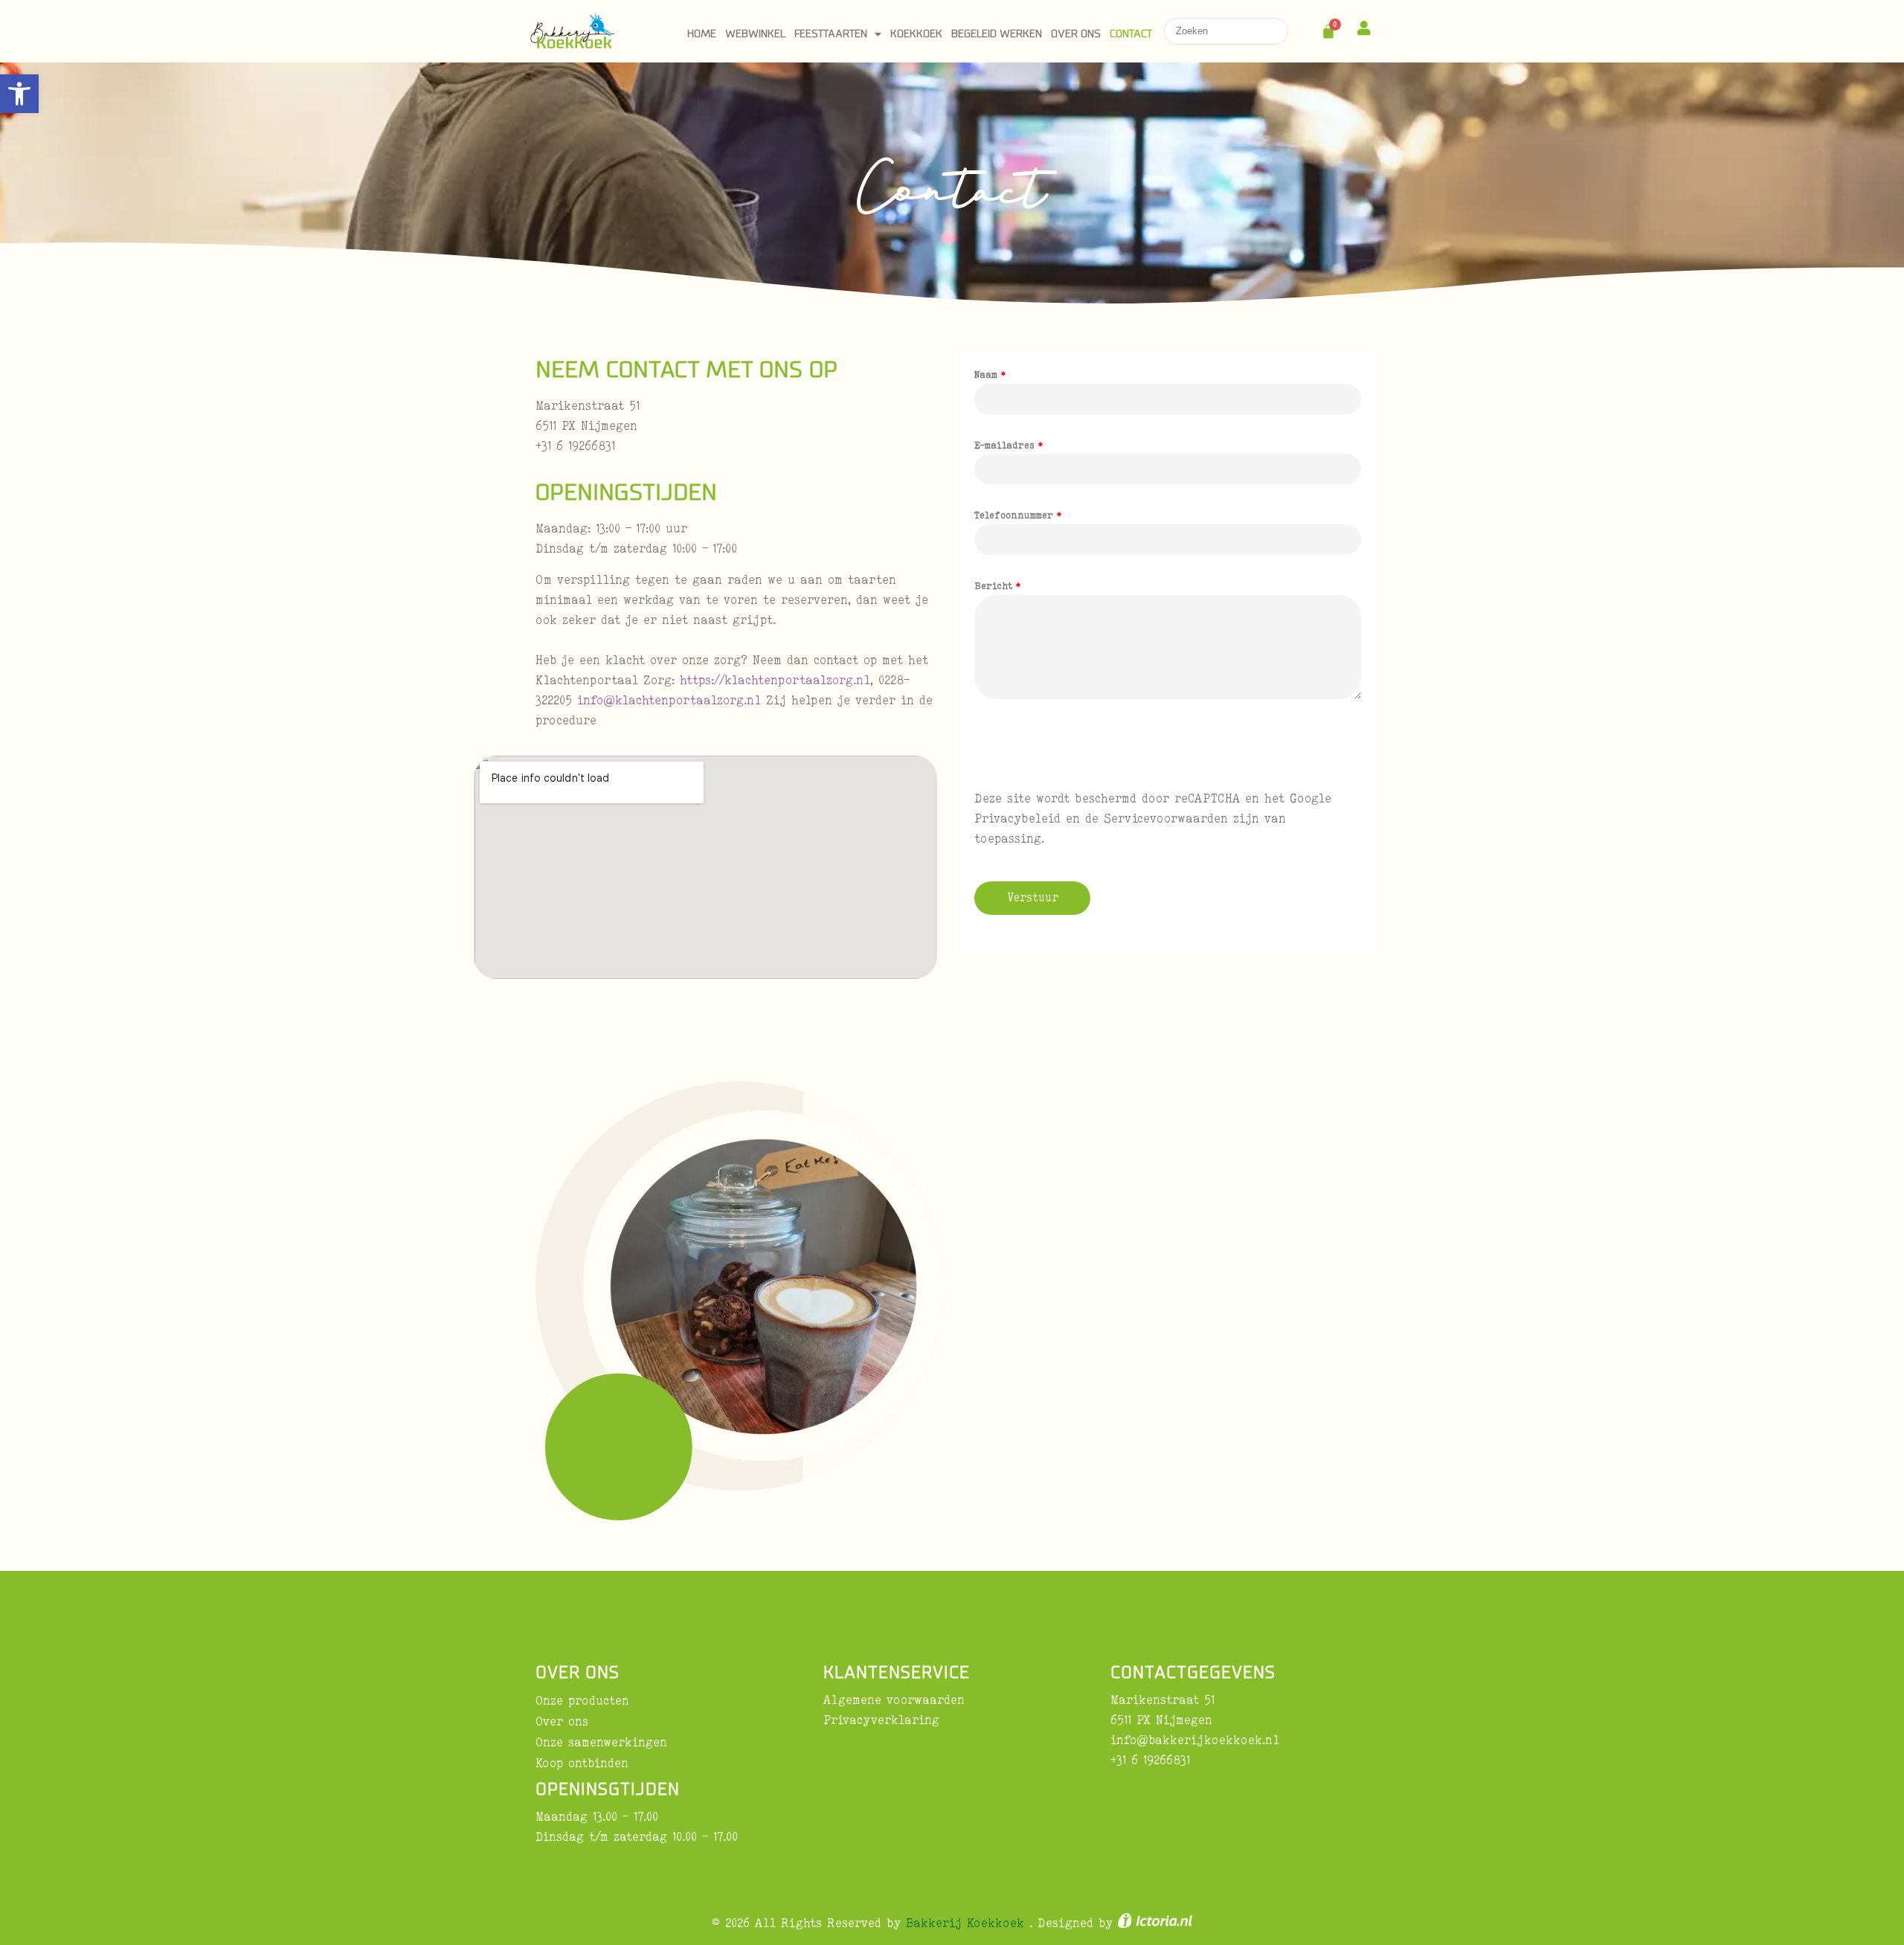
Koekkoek (916, 34)
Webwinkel (755, 34)
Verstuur (1033, 897)
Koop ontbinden (582, 1763)
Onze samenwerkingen (601, 1742)
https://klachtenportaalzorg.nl (775, 680)
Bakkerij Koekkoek (968, 1923)
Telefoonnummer (1018, 515)
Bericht (997, 585)
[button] (19, 94)
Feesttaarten (831, 34)
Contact (1131, 34)
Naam (990, 374)
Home (702, 34)
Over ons (1076, 34)
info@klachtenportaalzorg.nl (669, 700)
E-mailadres (1009, 445)
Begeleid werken (997, 34)
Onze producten (582, 1700)
